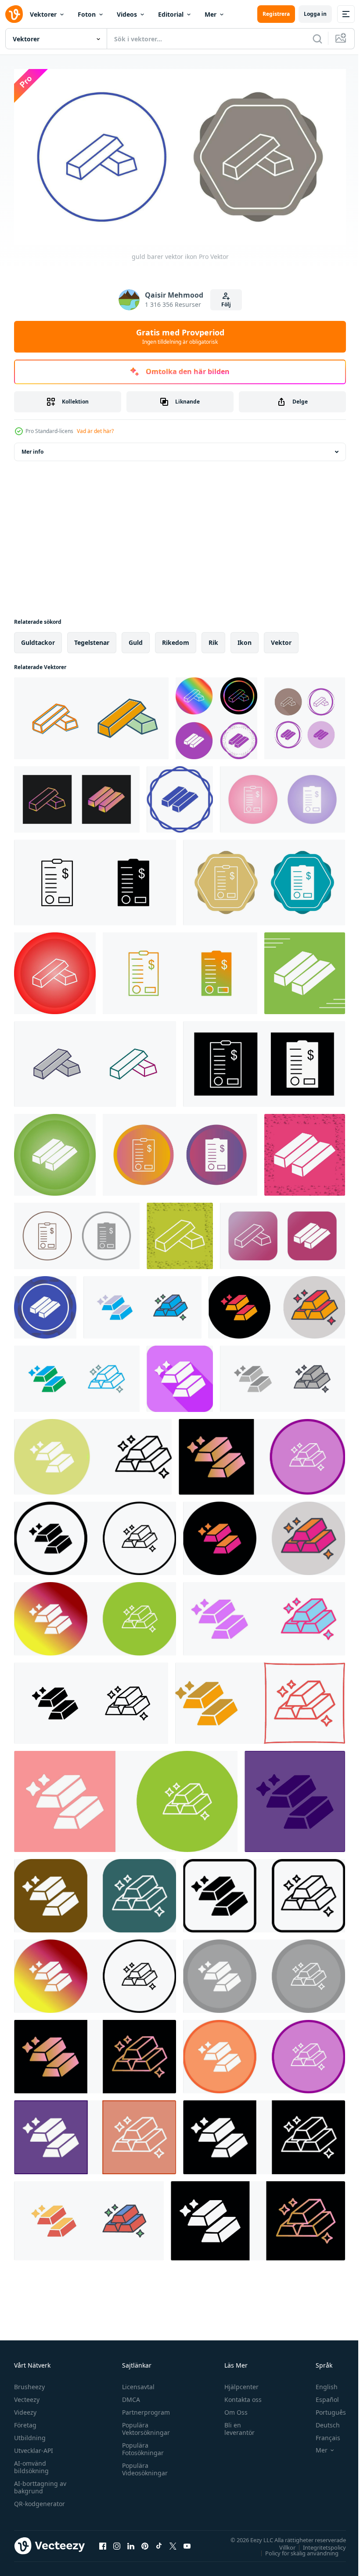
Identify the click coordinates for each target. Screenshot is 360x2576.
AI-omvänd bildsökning (31, 2463)
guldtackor (38, 639)
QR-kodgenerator (40, 2500)
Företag (25, 2421)
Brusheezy (29, 2383)
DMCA (129, 2396)
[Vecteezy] (14, 14)
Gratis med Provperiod (180, 336)
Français (321, 2434)
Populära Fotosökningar (141, 2445)
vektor (281, 639)
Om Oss (232, 2409)
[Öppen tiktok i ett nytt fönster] (159, 2543)
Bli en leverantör (236, 2425)
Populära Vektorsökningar (144, 2425)
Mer (211, 14)
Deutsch (321, 2421)
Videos (127, 14)
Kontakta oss (239, 2396)
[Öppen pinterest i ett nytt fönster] (145, 2543)
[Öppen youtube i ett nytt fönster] (187, 2543)
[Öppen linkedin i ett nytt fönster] (131, 2543)
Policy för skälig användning (295, 2550)
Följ (226, 304)
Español (321, 2396)
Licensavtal (136, 2383)
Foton (87, 14)
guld (136, 639)
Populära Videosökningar (143, 2466)
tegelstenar (92, 639)
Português (324, 2409)
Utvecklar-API (34, 2447)
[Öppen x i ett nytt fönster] (173, 2543)
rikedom (176, 639)
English (320, 2383)
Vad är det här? (95, 431)
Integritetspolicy (318, 2544)
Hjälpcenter (238, 2383)
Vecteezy (27, 2396)
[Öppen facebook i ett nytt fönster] (103, 2543)
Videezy (25, 2409)
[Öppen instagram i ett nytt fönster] (117, 2543)
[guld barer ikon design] (142, 1304)
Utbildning (30, 2434)
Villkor (281, 2544)
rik (213, 639)
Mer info (32, 448)
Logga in (315, 14)
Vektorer (43, 14)
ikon (245, 639)
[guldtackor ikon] (264, 1615)
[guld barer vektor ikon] (91, 715)
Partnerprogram (144, 2409)
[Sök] (317, 39)
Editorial (171, 14)
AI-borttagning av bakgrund (40, 2484)
